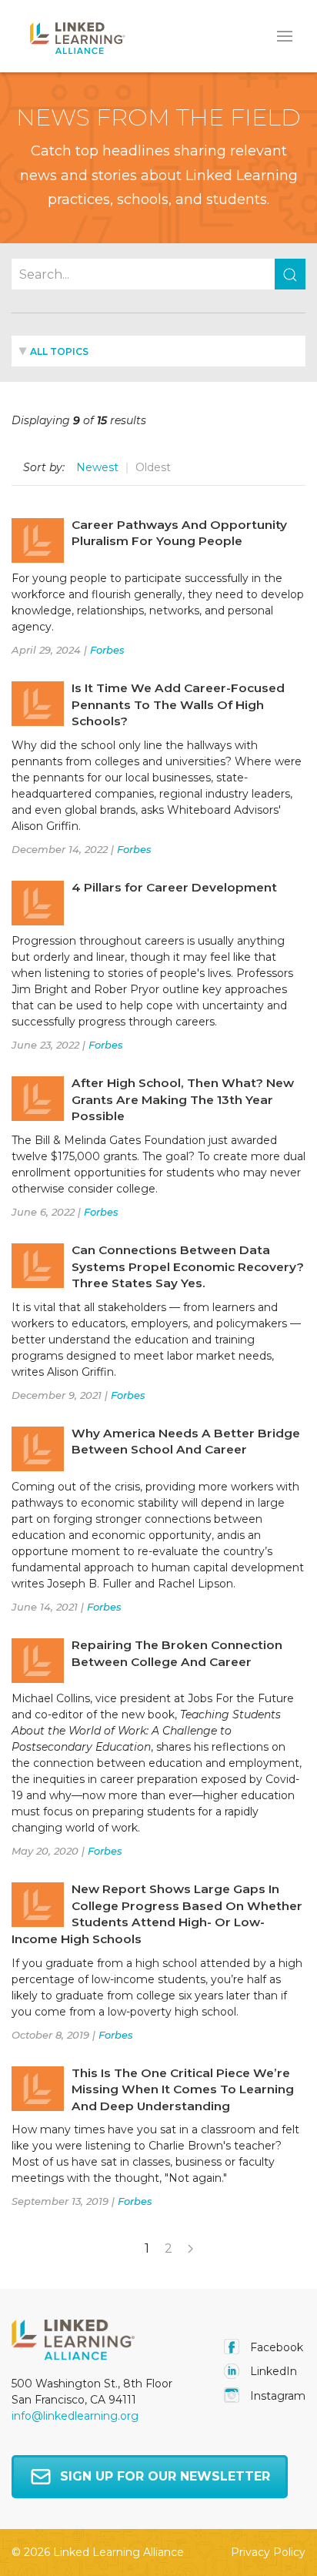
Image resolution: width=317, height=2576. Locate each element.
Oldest (153, 467)
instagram (276, 2396)
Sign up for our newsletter (165, 2476)
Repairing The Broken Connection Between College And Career (177, 1653)
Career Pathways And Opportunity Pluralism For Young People (179, 533)
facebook (275, 2347)
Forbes (107, 650)
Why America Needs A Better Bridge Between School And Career (186, 1442)
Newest (97, 467)
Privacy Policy (268, 2552)
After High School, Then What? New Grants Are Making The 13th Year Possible (183, 1099)
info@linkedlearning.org (75, 2416)
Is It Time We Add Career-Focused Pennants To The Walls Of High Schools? (178, 704)
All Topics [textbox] (59, 351)
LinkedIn (272, 2371)
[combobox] (158, 351)
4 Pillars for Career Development (174, 887)
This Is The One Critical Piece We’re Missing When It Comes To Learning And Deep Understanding (183, 2089)
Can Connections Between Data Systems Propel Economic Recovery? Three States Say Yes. (188, 1266)
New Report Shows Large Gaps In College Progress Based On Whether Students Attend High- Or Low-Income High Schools (157, 1914)
